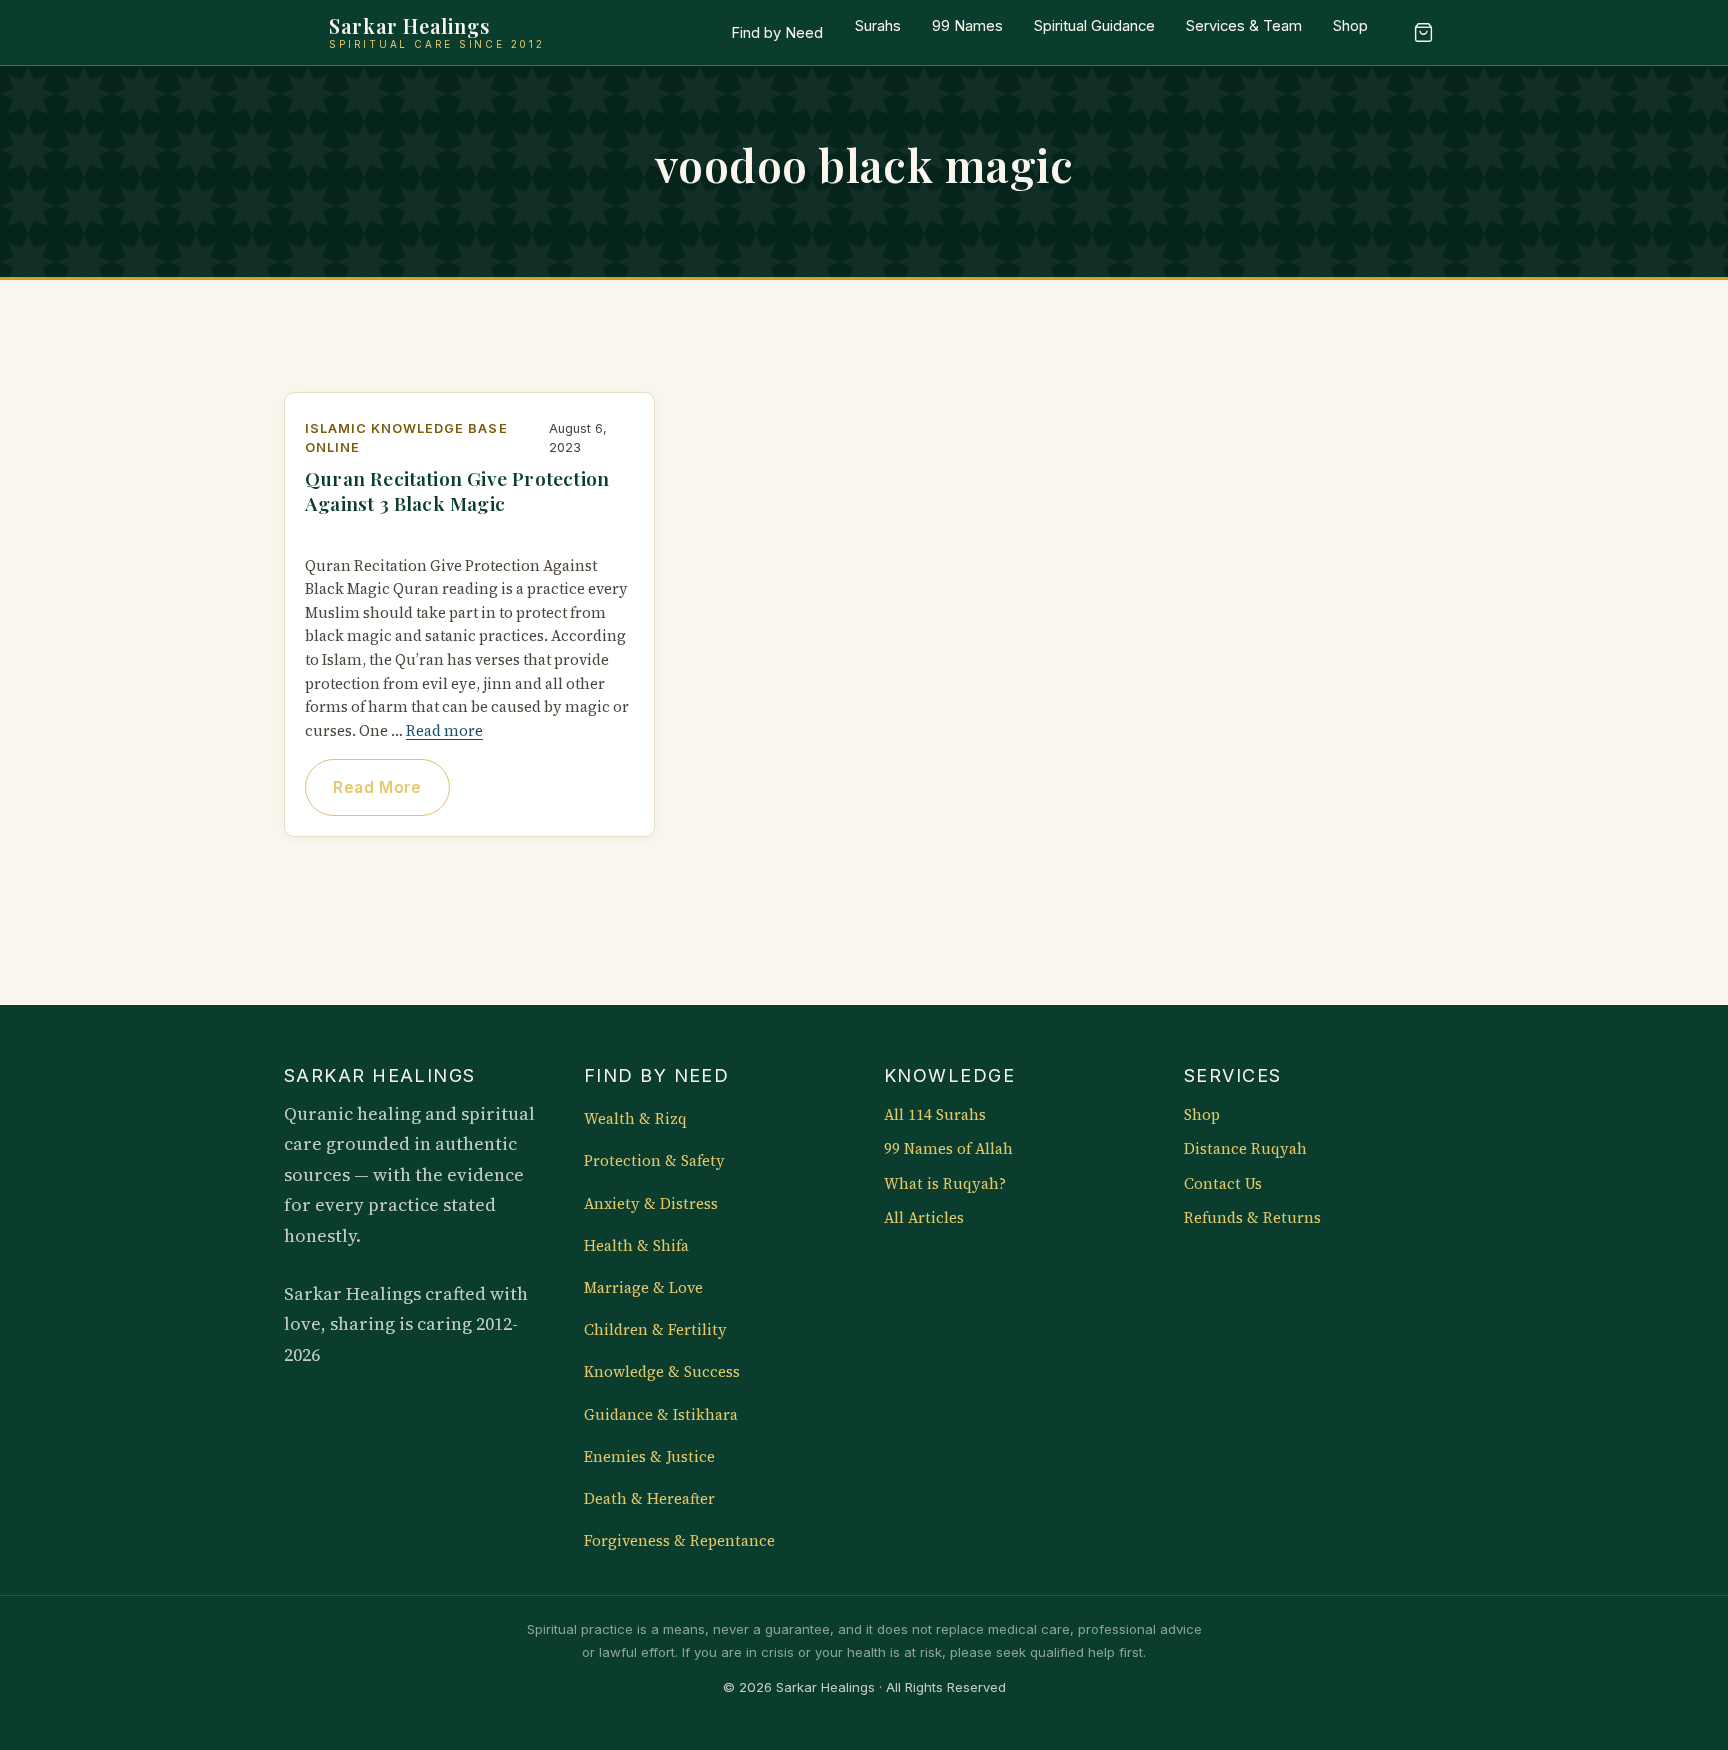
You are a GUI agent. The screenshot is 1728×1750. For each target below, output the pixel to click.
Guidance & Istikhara (661, 1415)
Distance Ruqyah (1245, 1149)
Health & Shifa (636, 1246)
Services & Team (1244, 26)
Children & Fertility (655, 1330)
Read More (377, 787)
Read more (444, 731)
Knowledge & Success (662, 1372)
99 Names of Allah (948, 1149)
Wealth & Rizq (635, 1119)
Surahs (878, 26)
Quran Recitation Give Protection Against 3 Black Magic (457, 491)
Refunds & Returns (1252, 1218)
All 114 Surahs (935, 1115)
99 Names (967, 26)
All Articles (924, 1218)
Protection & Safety (654, 1161)
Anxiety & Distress (651, 1204)
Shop (1350, 26)
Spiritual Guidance (1094, 26)
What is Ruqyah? (945, 1184)
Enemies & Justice (649, 1457)
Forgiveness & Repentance (679, 1541)
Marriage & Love (643, 1288)
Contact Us (1223, 1184)
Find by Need (777, 33)
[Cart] (1423, 33)
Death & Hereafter (649, 1499)
